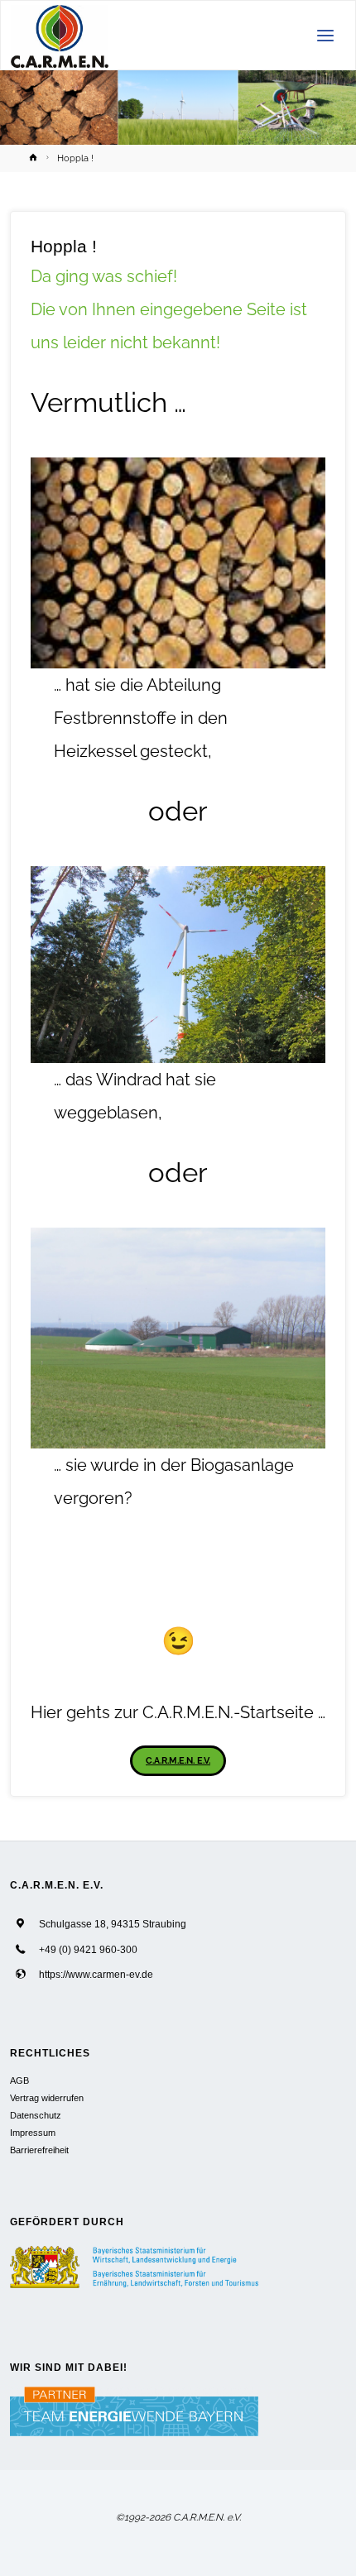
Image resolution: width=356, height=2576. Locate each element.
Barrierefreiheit (39, 2150)
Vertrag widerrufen (47, 2098)
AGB (19, 2080)
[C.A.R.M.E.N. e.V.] (60, 36)
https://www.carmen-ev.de (96, 1974)
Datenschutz (36, 2115)
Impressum (33, 2133)
